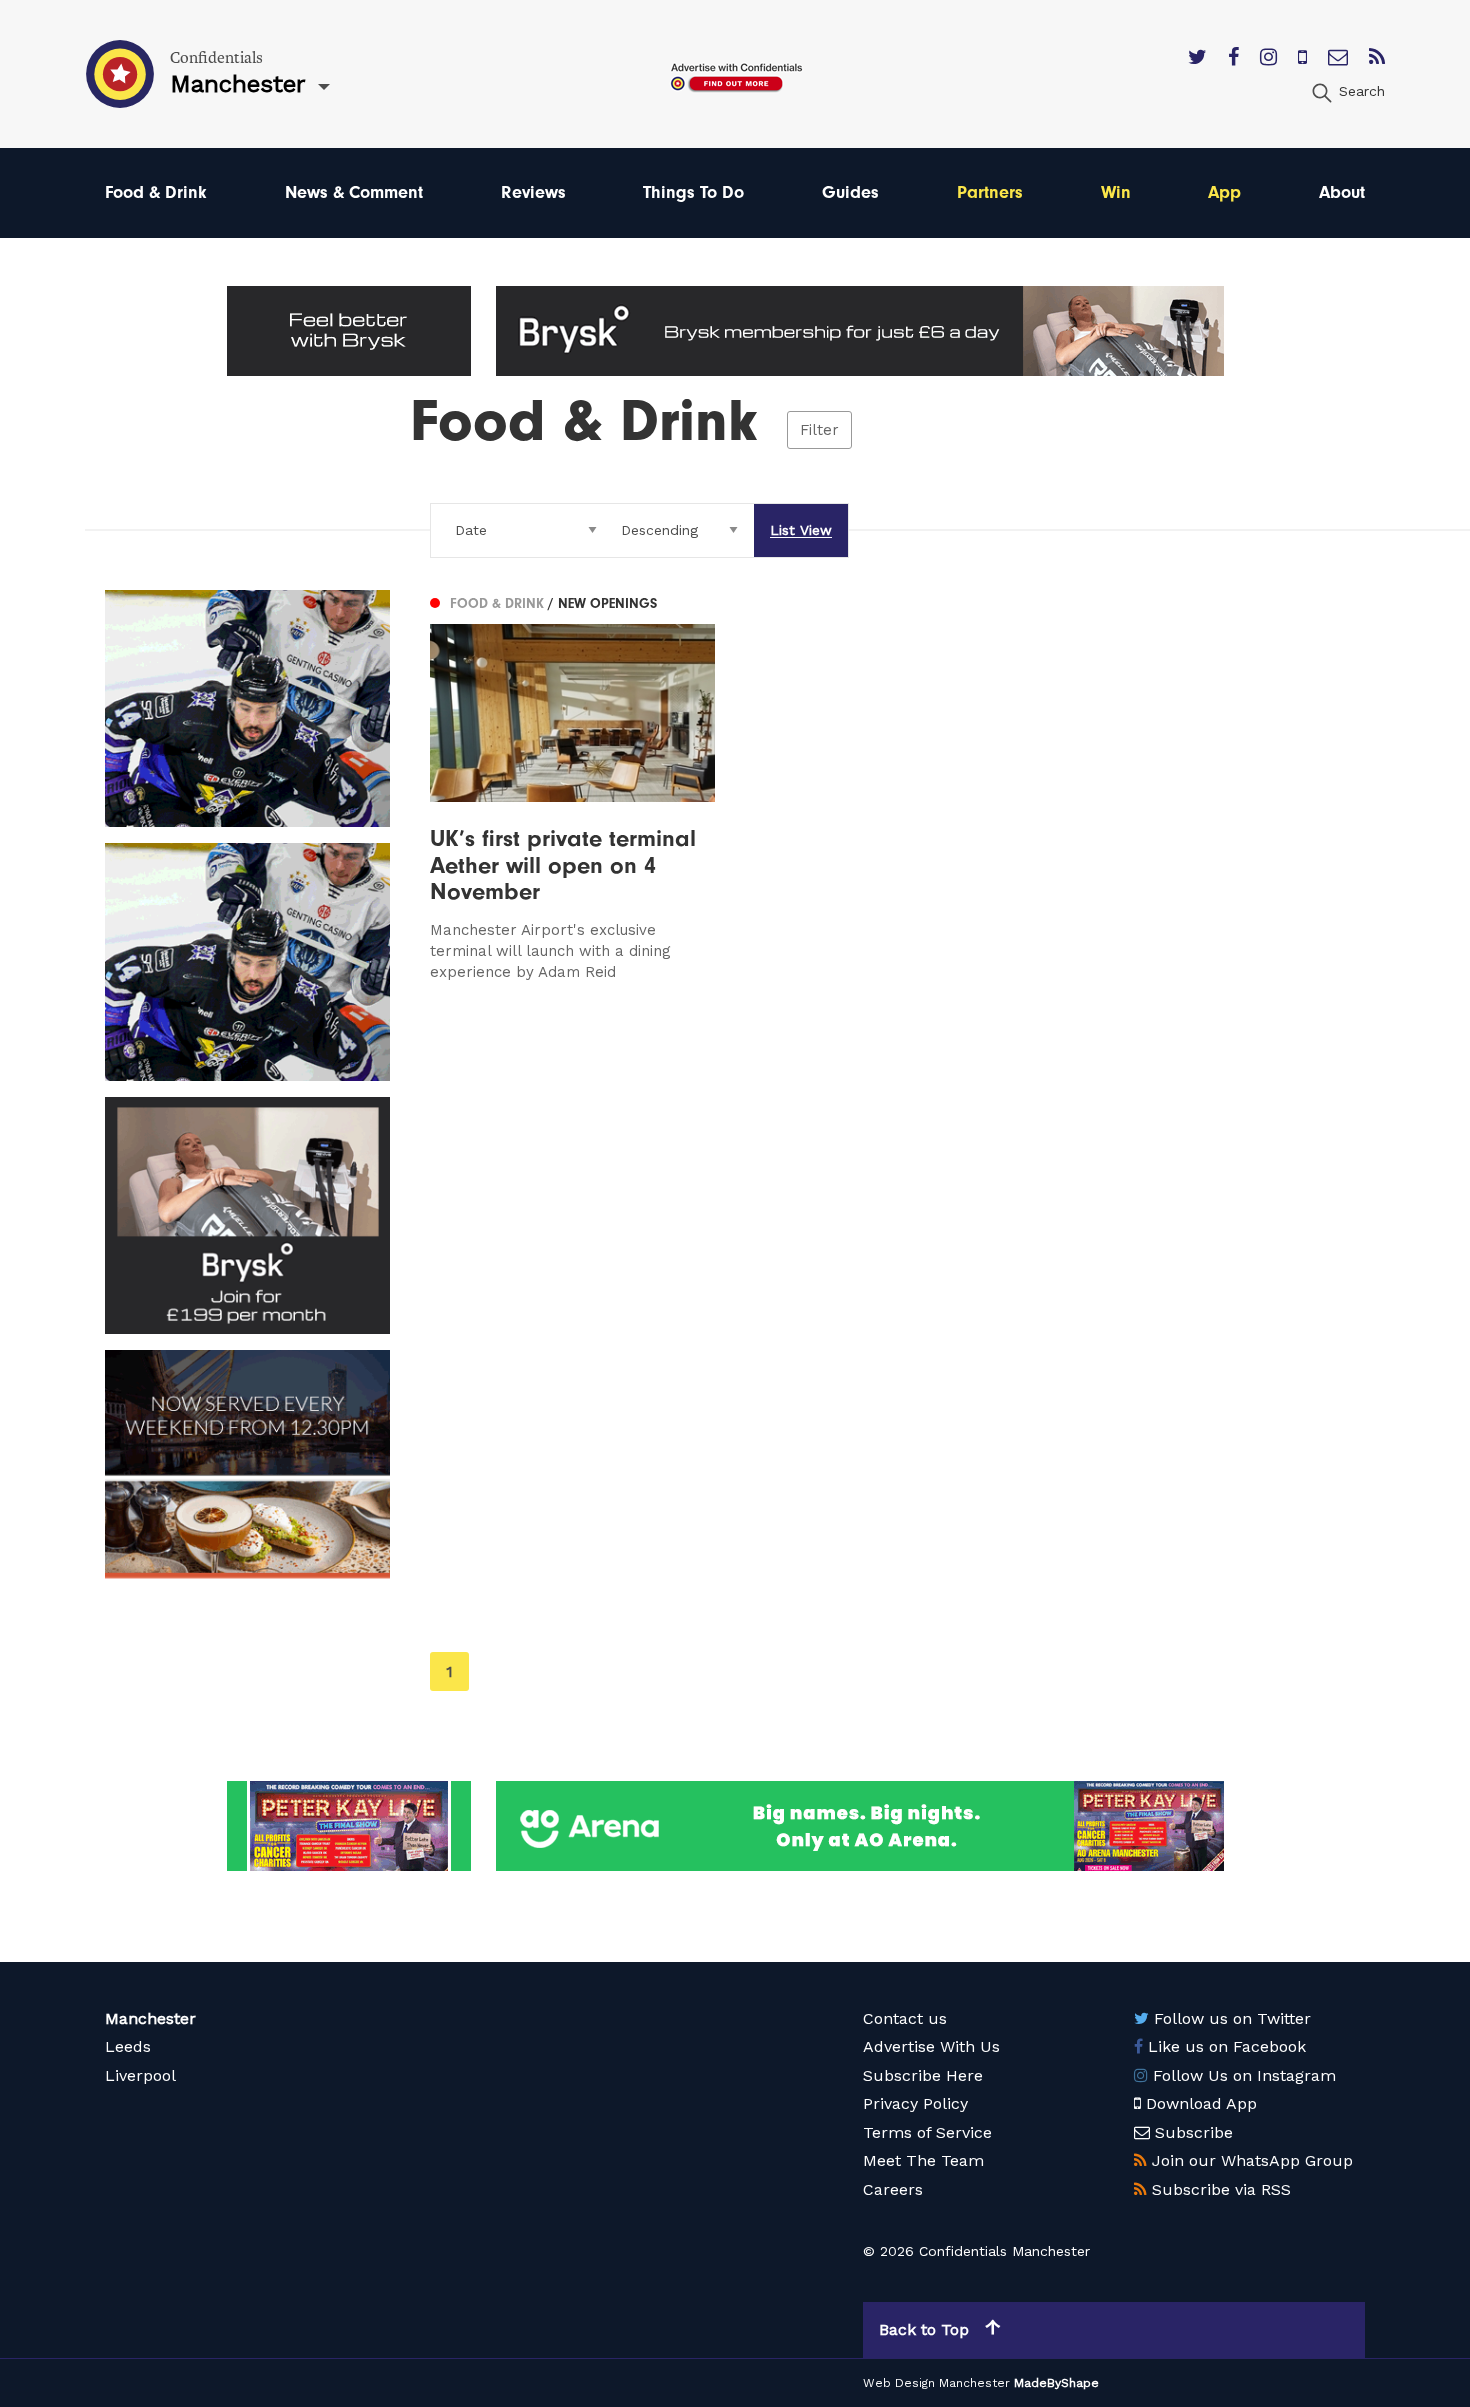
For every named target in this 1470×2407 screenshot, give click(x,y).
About (1342, 192)
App (1224, 192)
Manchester (150, 2018)
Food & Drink (156, 192)
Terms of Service (927, 2132)
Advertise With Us (931, 2046)
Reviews (533, 192)
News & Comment (354, 192)
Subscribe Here (923, 2075)
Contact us (905, 2018)
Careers (893, 2189)
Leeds (128, 2046)
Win (1116, 192)
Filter (819, 430)
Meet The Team (923, 2160)
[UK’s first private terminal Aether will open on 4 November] (572, 787)
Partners (990, 192)
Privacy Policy (915, 2103)
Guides (850, 192)
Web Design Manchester (936, 2383)
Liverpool (140, 2075)
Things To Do (693, 192)
